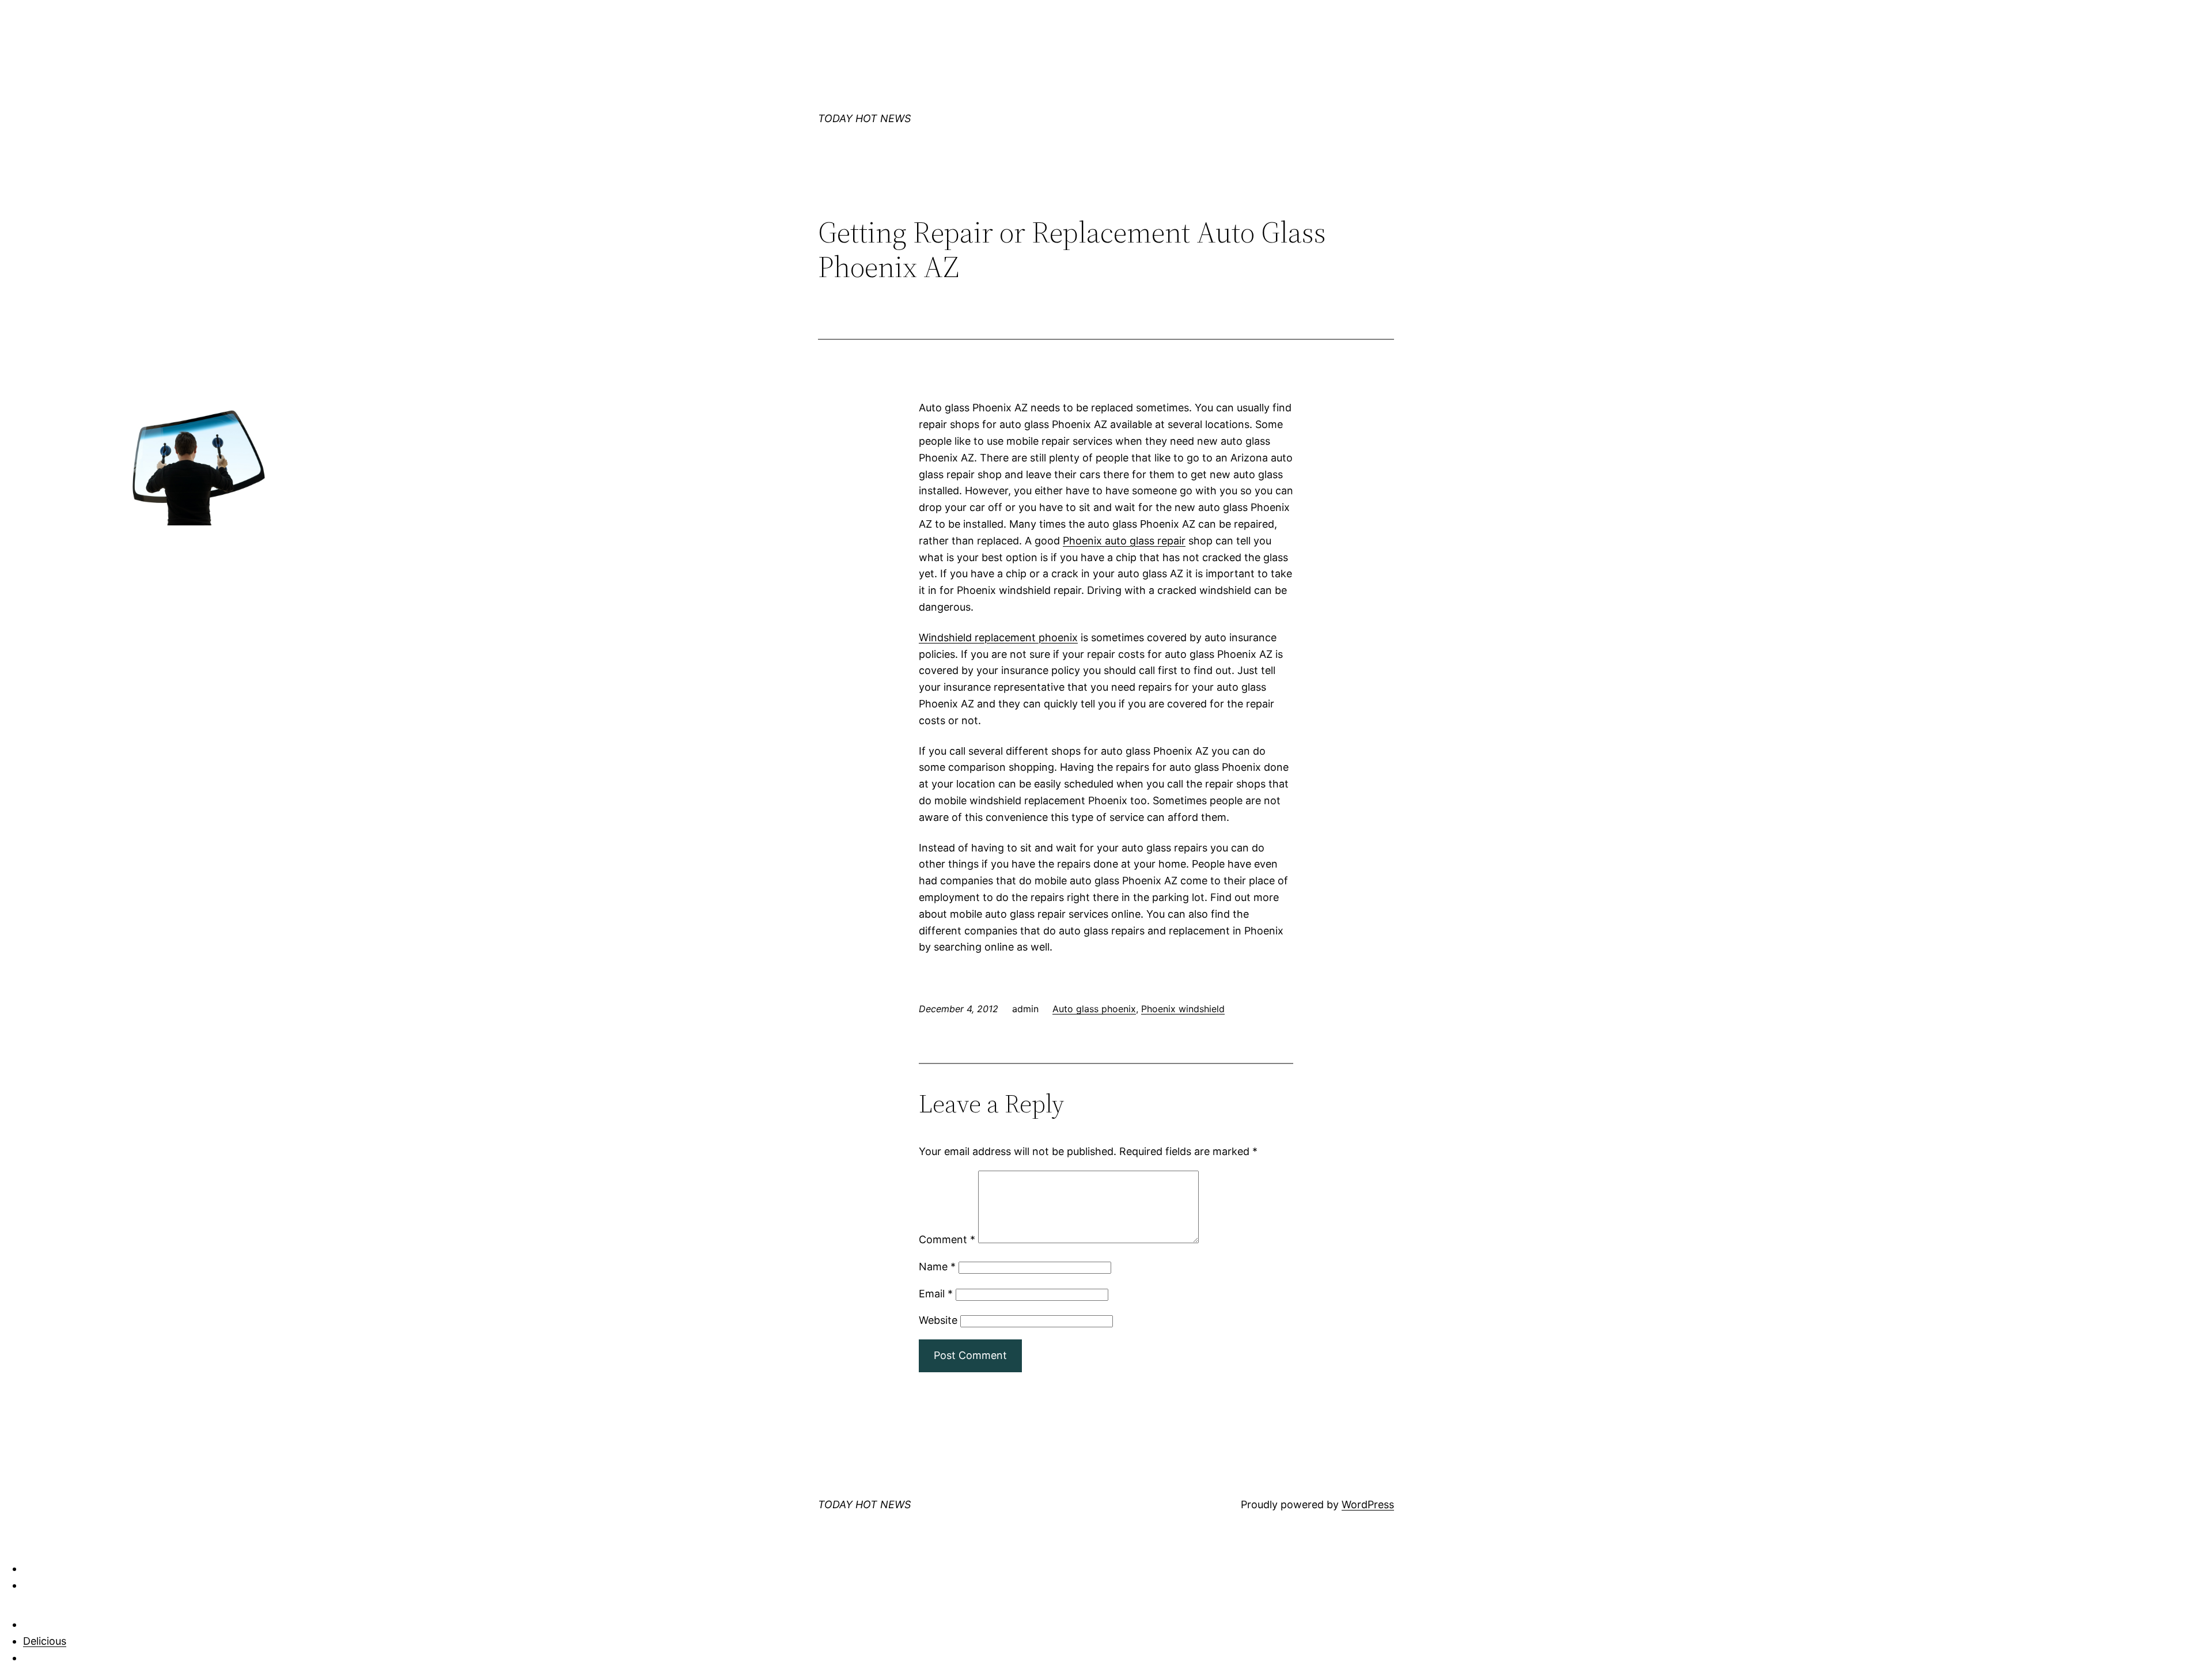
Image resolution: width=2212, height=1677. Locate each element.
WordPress (1368, 1504)
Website (938, 1320)
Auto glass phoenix (1094, 1009)
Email (936, 1294)
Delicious (45, 1641)
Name (937, 1267)
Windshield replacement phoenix (998, 637)
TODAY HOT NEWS (864, 118)
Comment (947, 1239)
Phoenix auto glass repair (1124, 541)
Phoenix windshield (1183, 1009)
